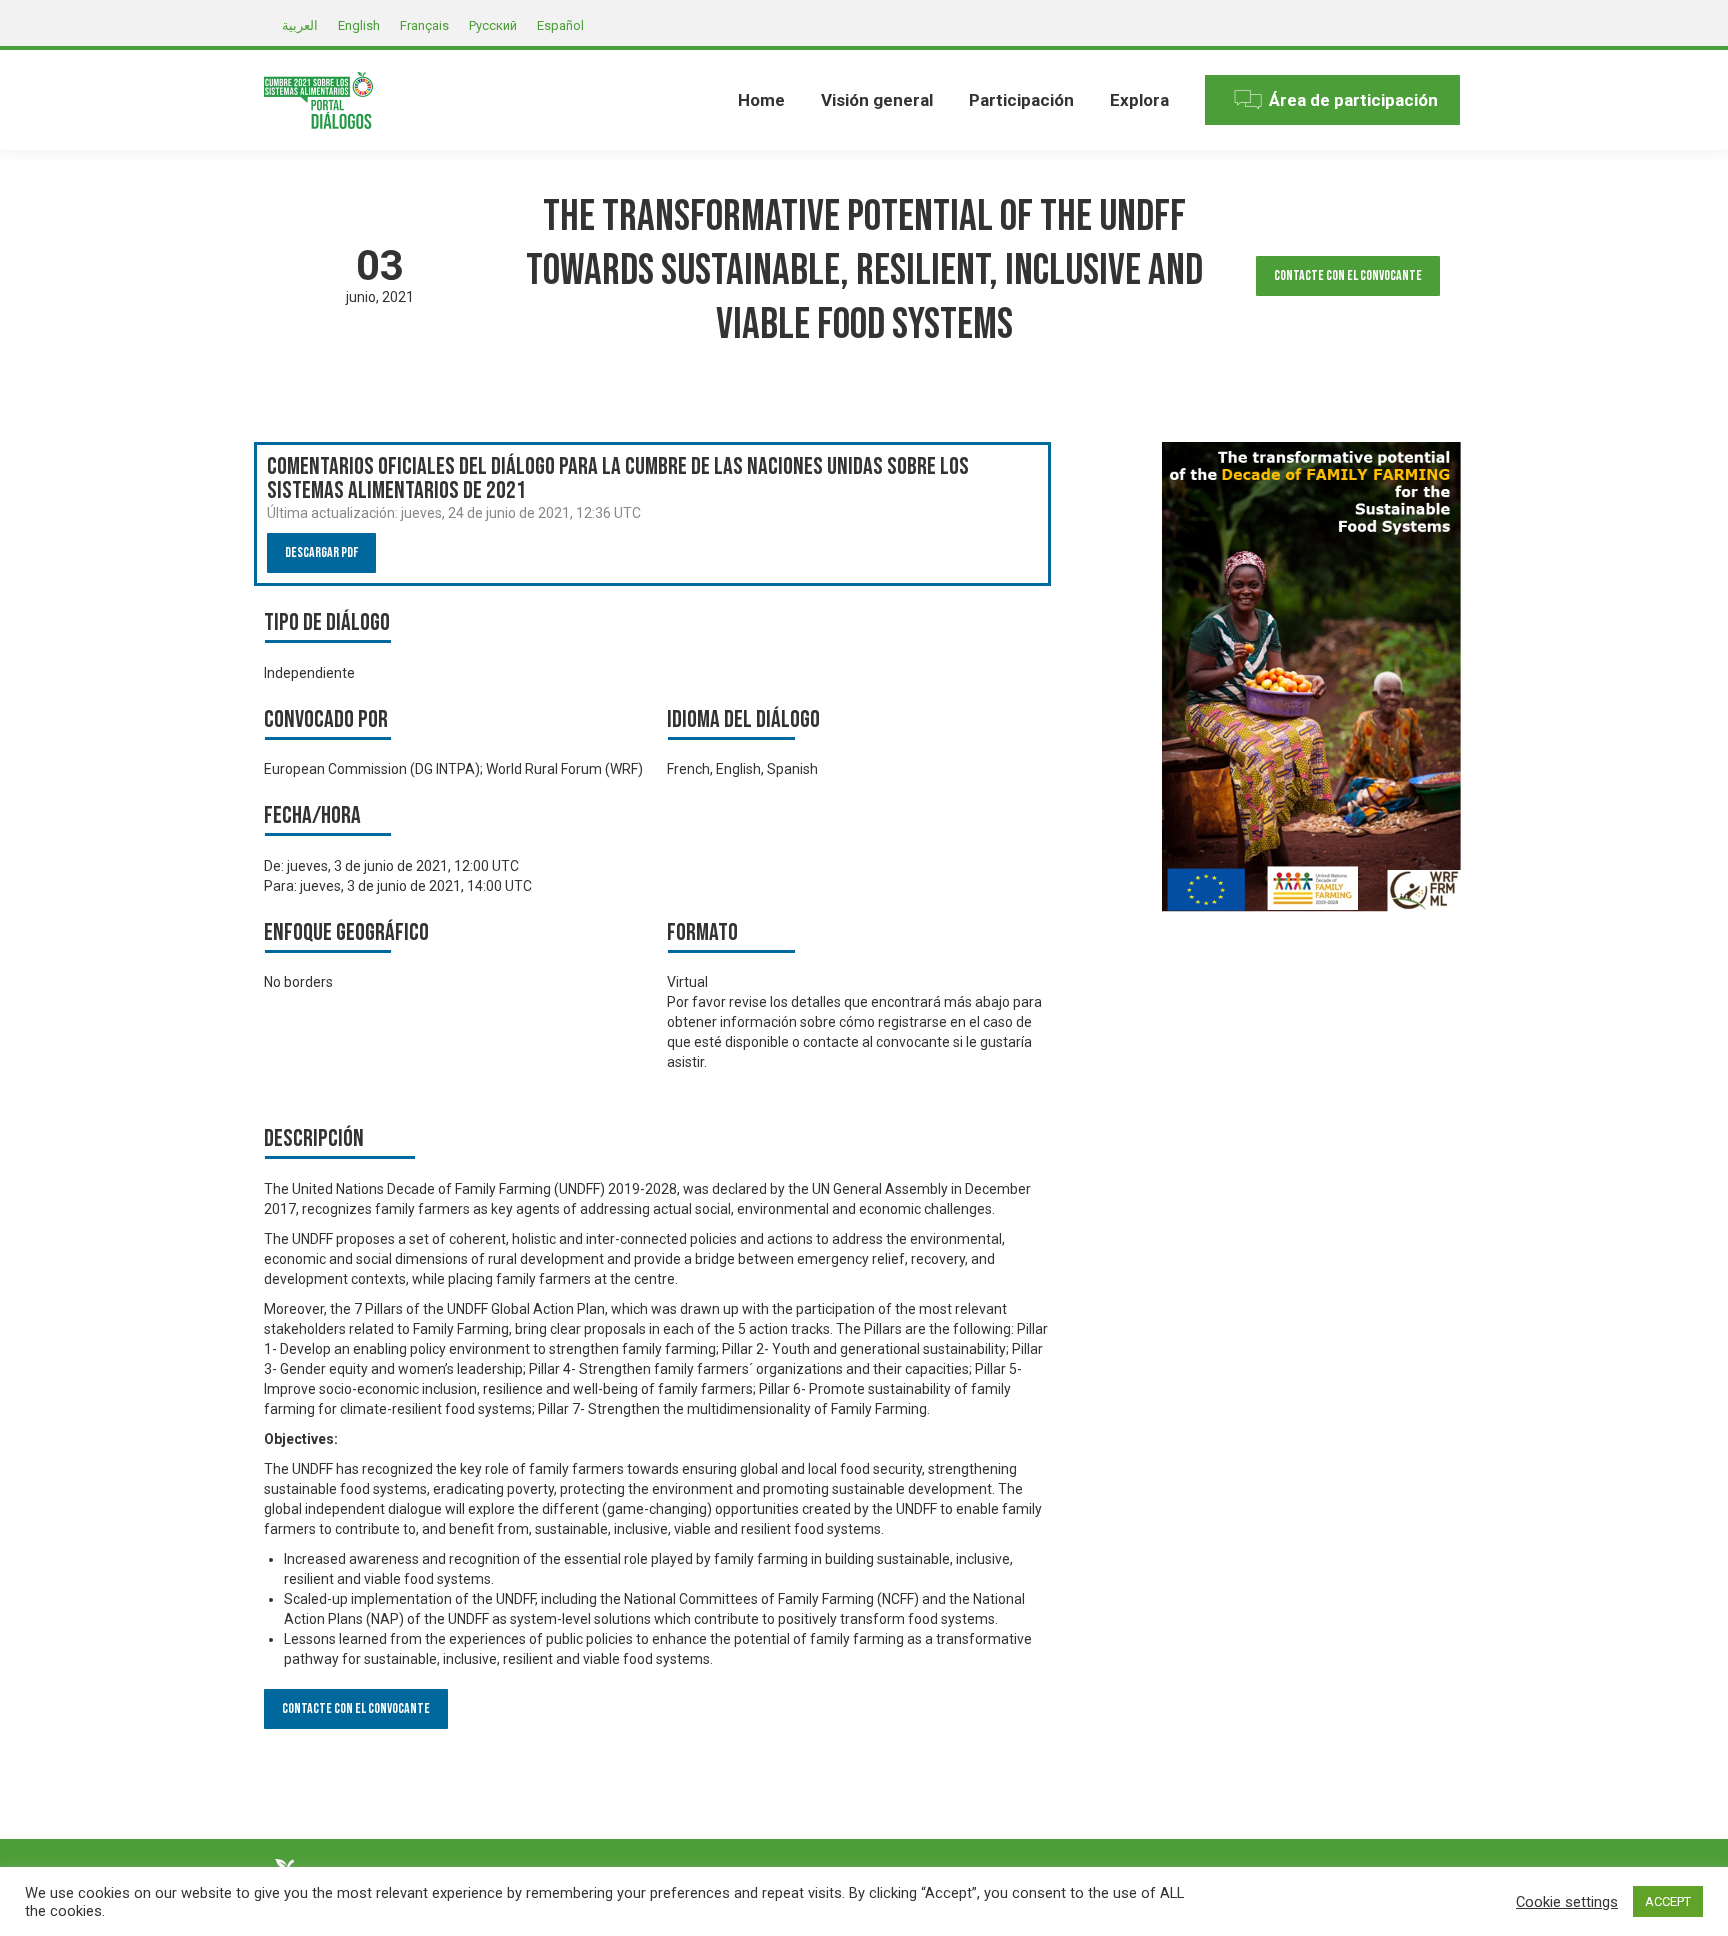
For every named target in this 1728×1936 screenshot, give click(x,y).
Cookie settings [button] (1567, 1902)
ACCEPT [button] (1668, 1901)
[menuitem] (761, 100)
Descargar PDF (321, 552)
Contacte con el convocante (1348, 275)
